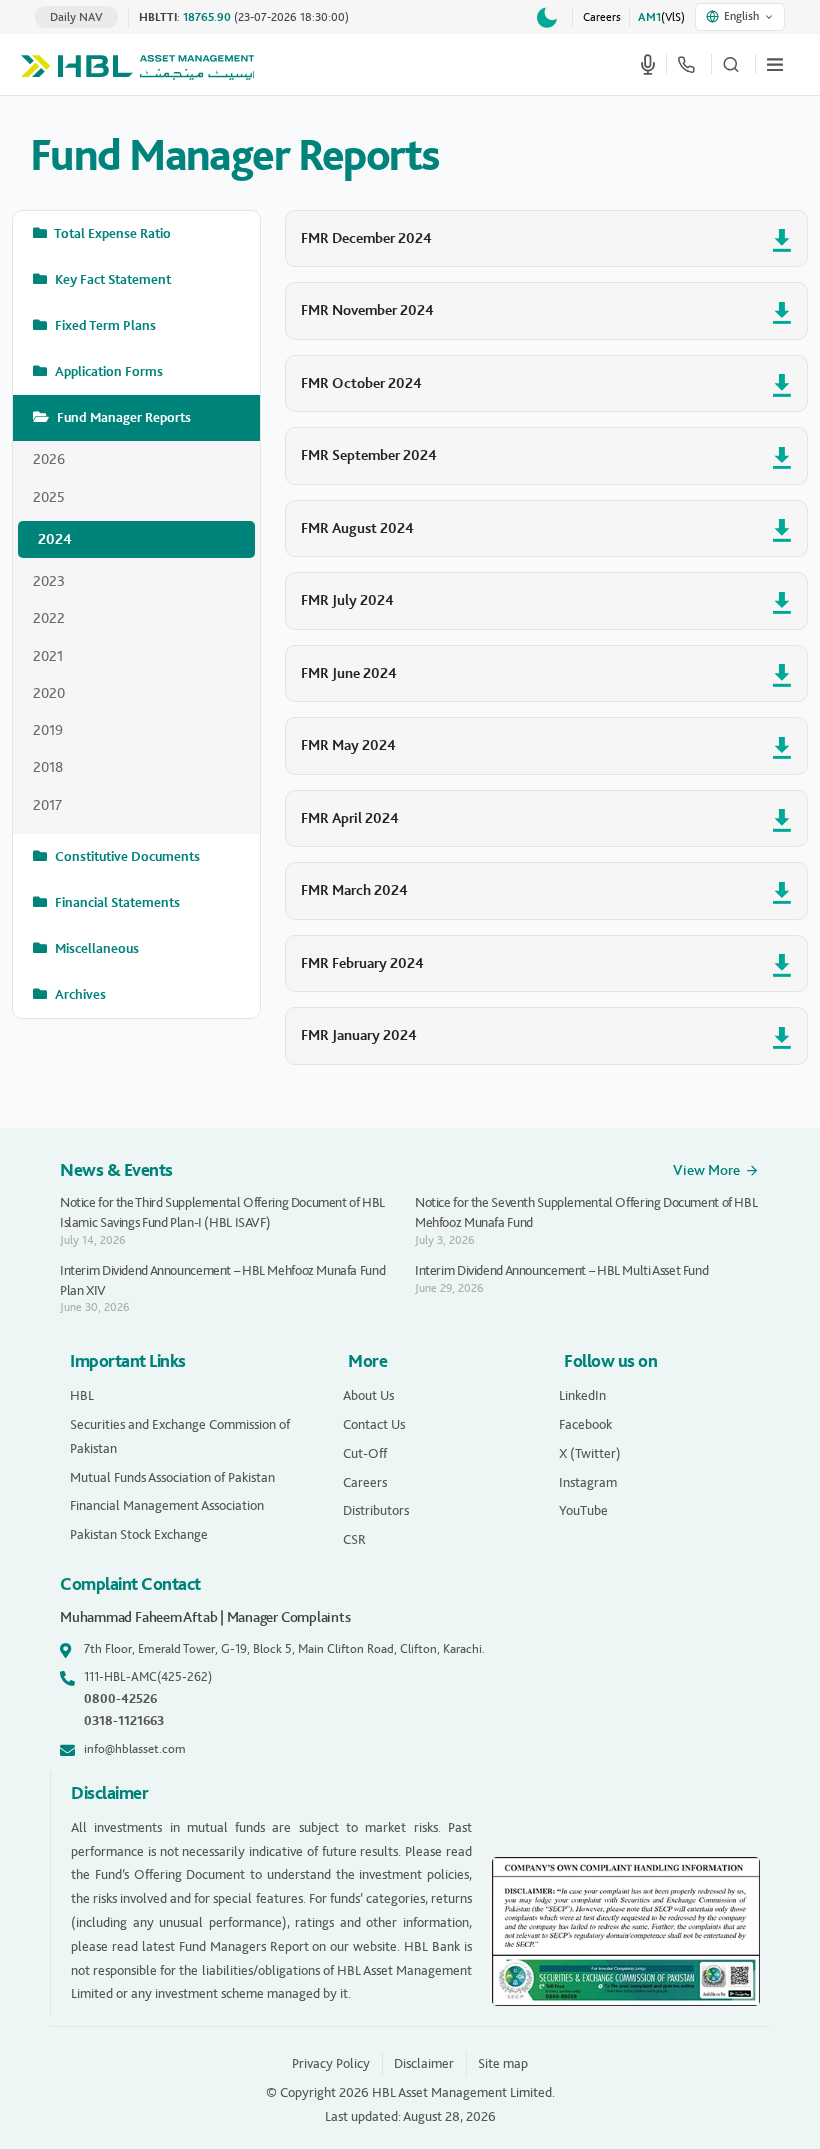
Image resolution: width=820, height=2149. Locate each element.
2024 (55, 539)
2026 (49, 459)
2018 (48, 767)
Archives (79, 994)
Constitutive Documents (126, 856)
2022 (49, 618)
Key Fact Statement (111, 279)
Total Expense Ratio (111, 233)
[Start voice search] (648, 64)
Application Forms (107, 371)
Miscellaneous (95, 948)
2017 (47, 805)
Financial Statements (116, 902)
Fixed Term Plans (104, 325)
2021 (48, 656)
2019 (48, 730)
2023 (49, 581)
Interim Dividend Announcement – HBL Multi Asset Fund (561, 1270)
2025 (49, 497)
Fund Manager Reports (122, 417)
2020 (49, 693)
